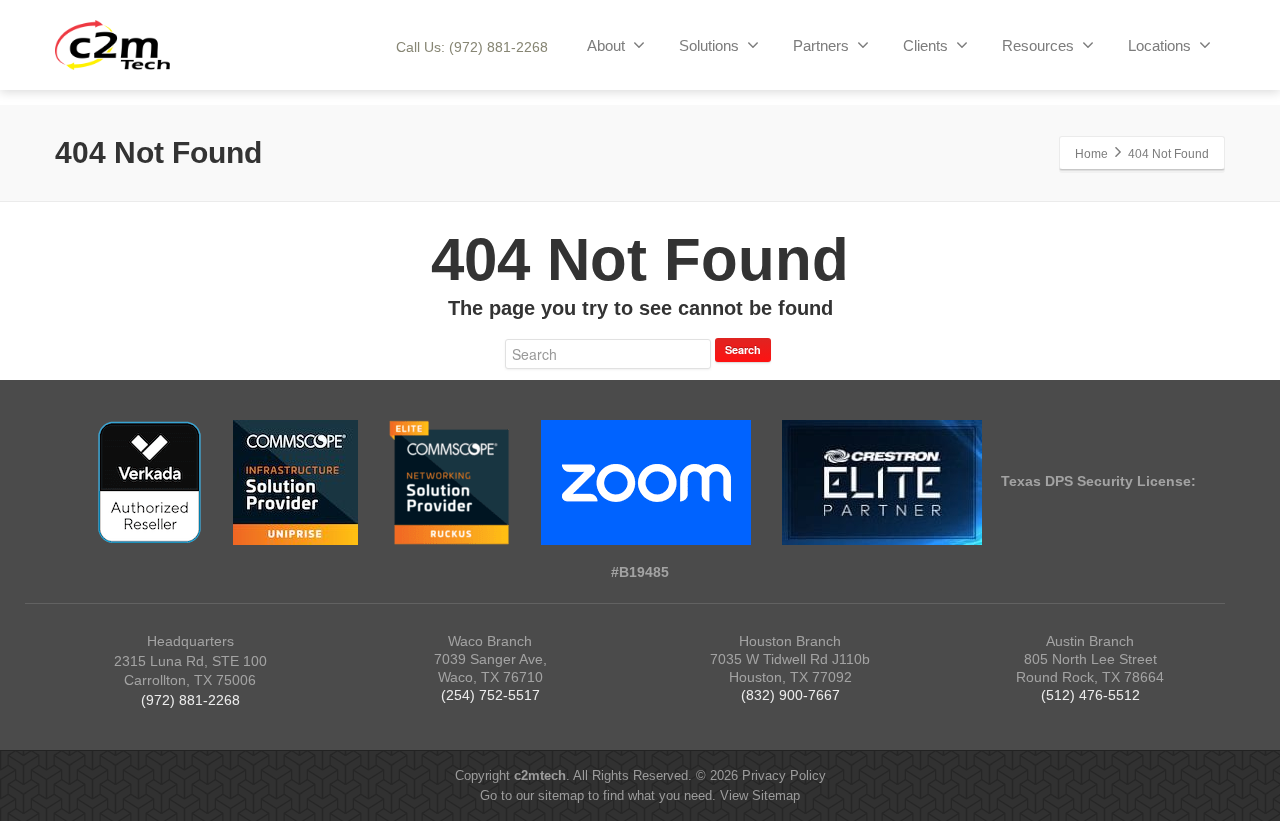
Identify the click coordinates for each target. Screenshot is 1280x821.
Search (743, 349)
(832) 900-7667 (790, 695)
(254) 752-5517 (490, 695)
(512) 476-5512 (1090, 695)
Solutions (709, 45)
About (606, 45)
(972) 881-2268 (190, 700)
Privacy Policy (784, 775)
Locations (1159, 45)
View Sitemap (760, 795)
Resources (1038, 45)
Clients (925, 45)
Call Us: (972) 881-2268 (472, 47)
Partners (821, 45)
